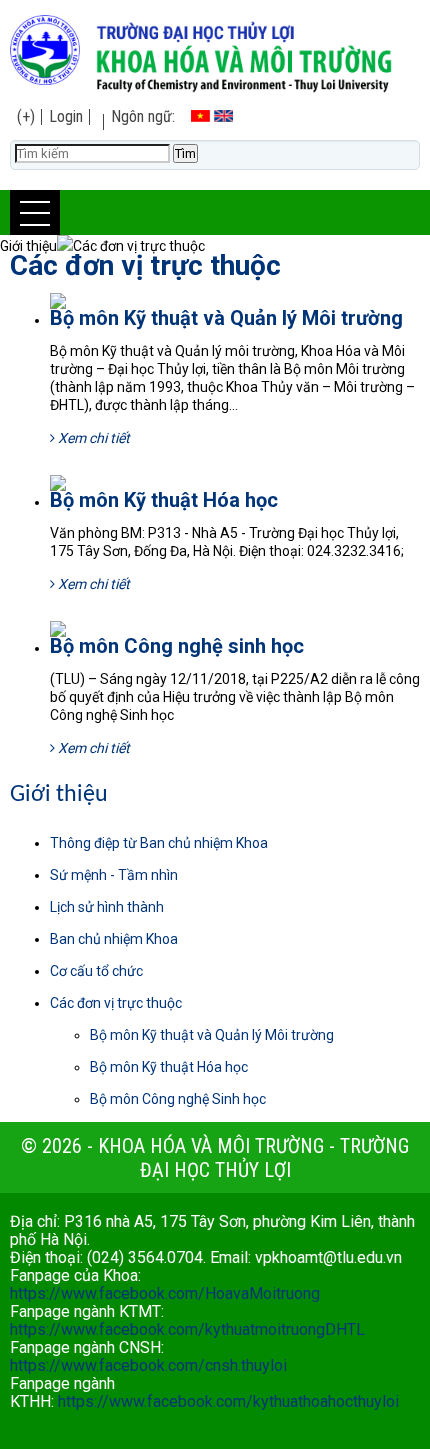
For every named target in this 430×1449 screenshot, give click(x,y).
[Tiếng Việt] (200, 116)
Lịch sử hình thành (107, 907)
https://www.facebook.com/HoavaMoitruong (165, 1293)
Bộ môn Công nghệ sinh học (177, 646)
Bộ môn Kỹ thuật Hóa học (164, 500)
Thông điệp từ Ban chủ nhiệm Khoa (159, 843)
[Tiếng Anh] (223, 116)
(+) (26, 116)
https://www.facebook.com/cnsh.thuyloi (148, 1365)
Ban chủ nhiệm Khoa (114, 939)
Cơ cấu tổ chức (96, 971)
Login (66, 116)
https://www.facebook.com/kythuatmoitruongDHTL (187, 1329)
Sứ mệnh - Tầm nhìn (114, 875)
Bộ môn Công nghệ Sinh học (178, 1099)
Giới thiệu (59, 795)
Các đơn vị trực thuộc (145, 265)
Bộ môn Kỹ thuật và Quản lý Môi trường (226, 318)
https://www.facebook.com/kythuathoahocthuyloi (228, 1401)
